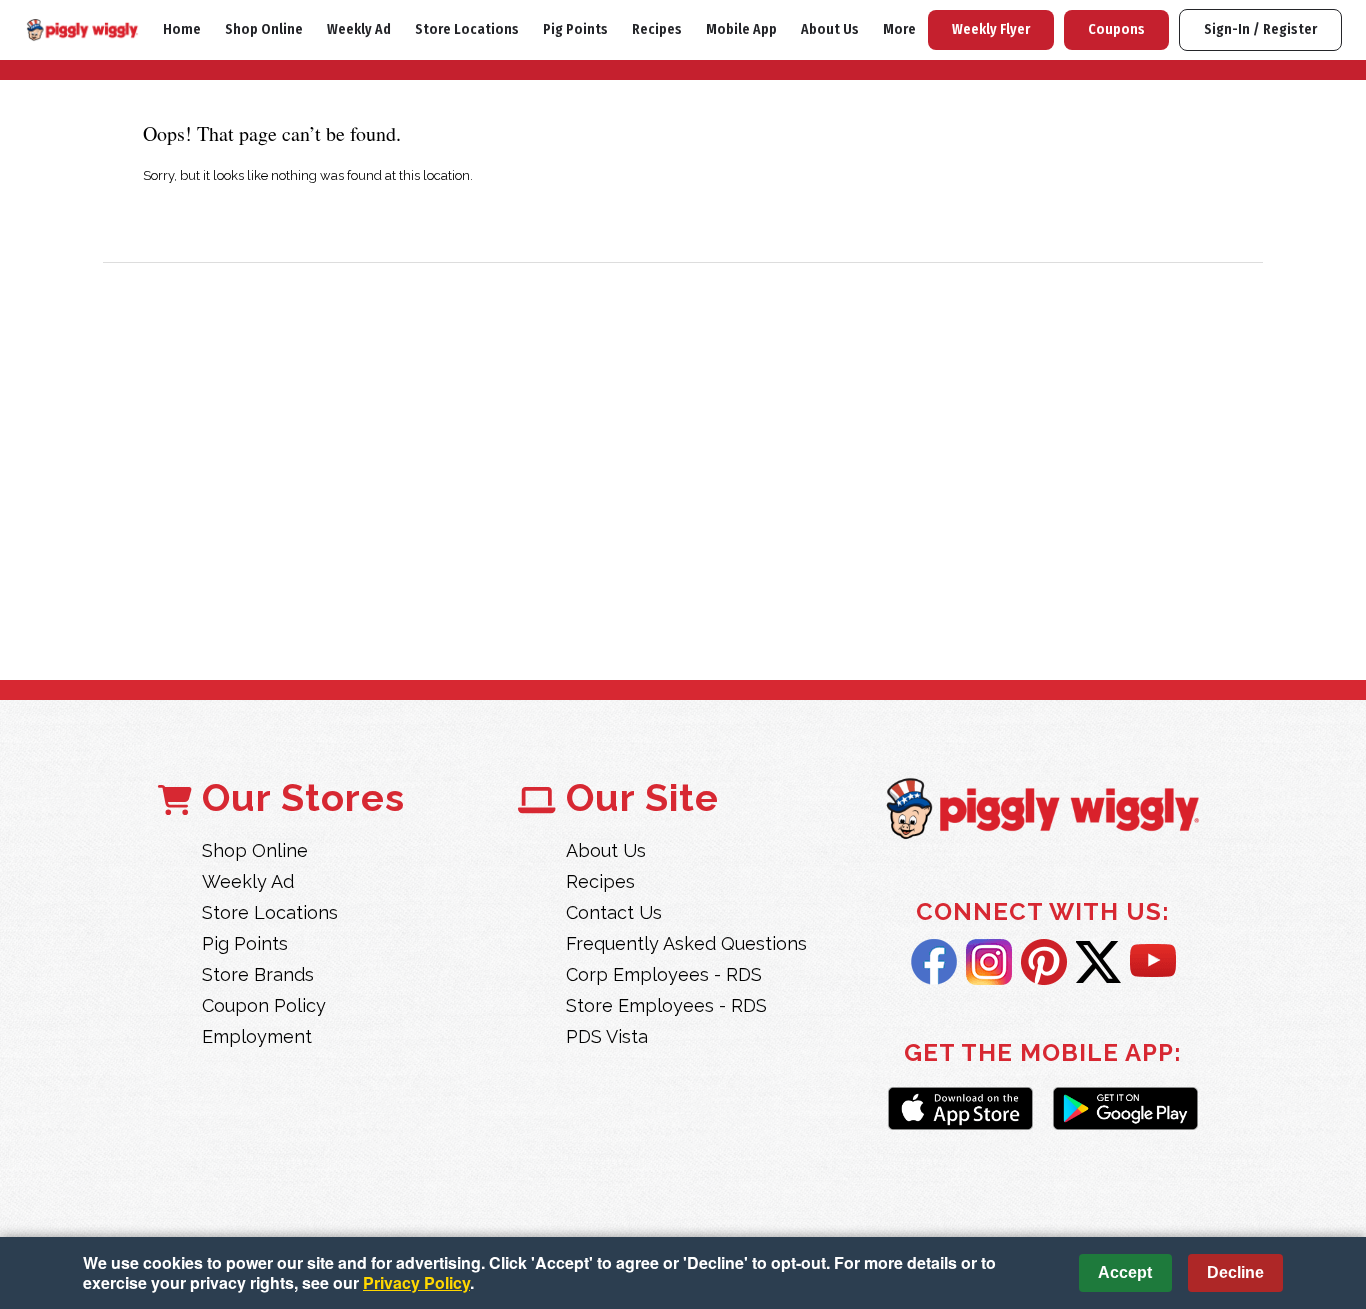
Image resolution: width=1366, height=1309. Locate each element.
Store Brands (258, 974)
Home (182, 29)
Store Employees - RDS (666, 1005)
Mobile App (741, 29)
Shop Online (264, 29)
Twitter (1098, 962)
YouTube (1153, 962)
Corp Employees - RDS (664, 974)
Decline (1235, 1272)
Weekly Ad (359, 29)
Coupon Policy (264, 1005)
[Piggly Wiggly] (1043, 811)
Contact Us (614, 912)
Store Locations (467, 29)
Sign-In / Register (1260, 29)
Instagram (989, 962)
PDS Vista (607, 1036)
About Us (830, 29)
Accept (1125, 1272)
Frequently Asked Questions (686, 943)
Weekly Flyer (991, 29)
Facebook (934, 962)
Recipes (657, 29)
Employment (257, 1036)
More (899, 29)
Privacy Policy (416, 1282)
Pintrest (1044, 962)
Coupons (1116, 29)
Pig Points (575, 29)
